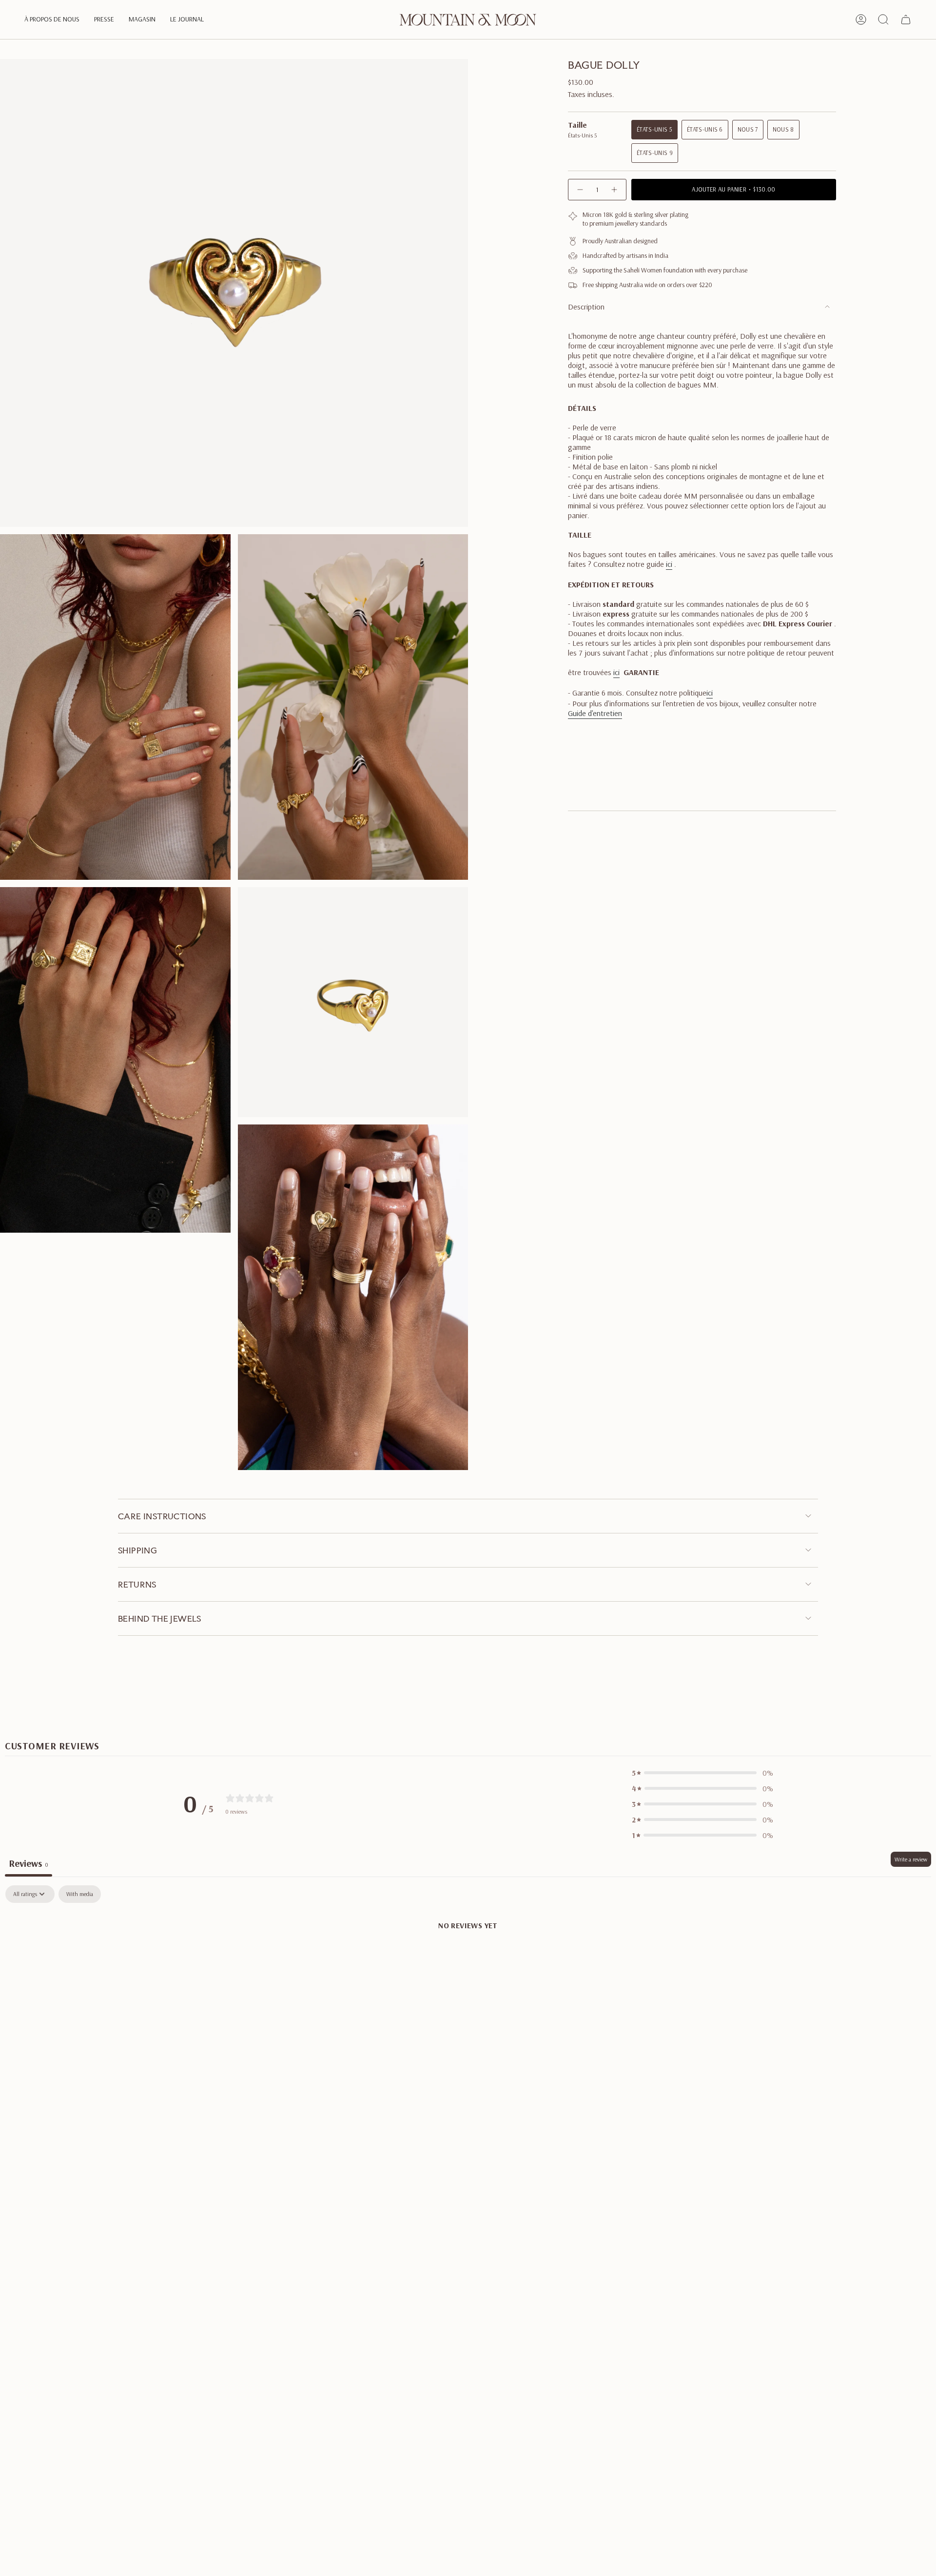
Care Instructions (162, 1516)
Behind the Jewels (160, 1618)
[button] (52, 20)
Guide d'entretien (595, 713)
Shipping (137, 1550)
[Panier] (906, 19)
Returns (137, 1584)
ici (669, 564)
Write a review (911, 1859)
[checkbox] (80, 1894)
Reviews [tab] (29, 1863)
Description (586, 307)
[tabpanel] (468, 1958)
